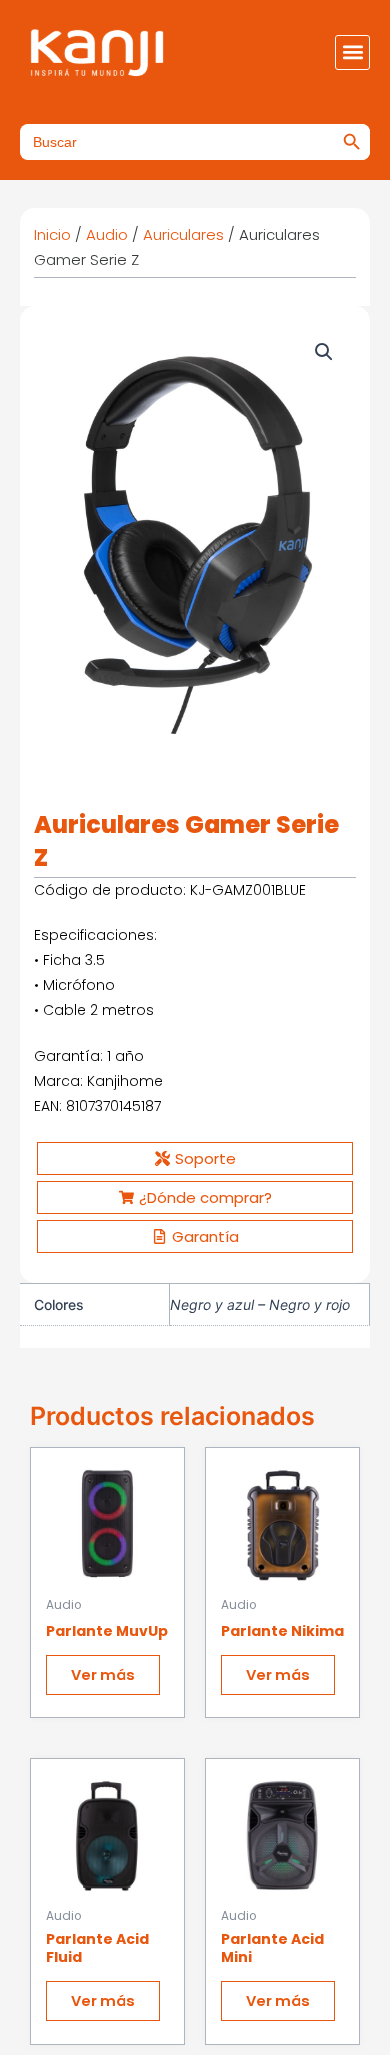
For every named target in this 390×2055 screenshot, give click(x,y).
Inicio (52, 234)
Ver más (103, 1675)
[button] (352, 52)
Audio (107, 234)
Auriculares (183, 234)
